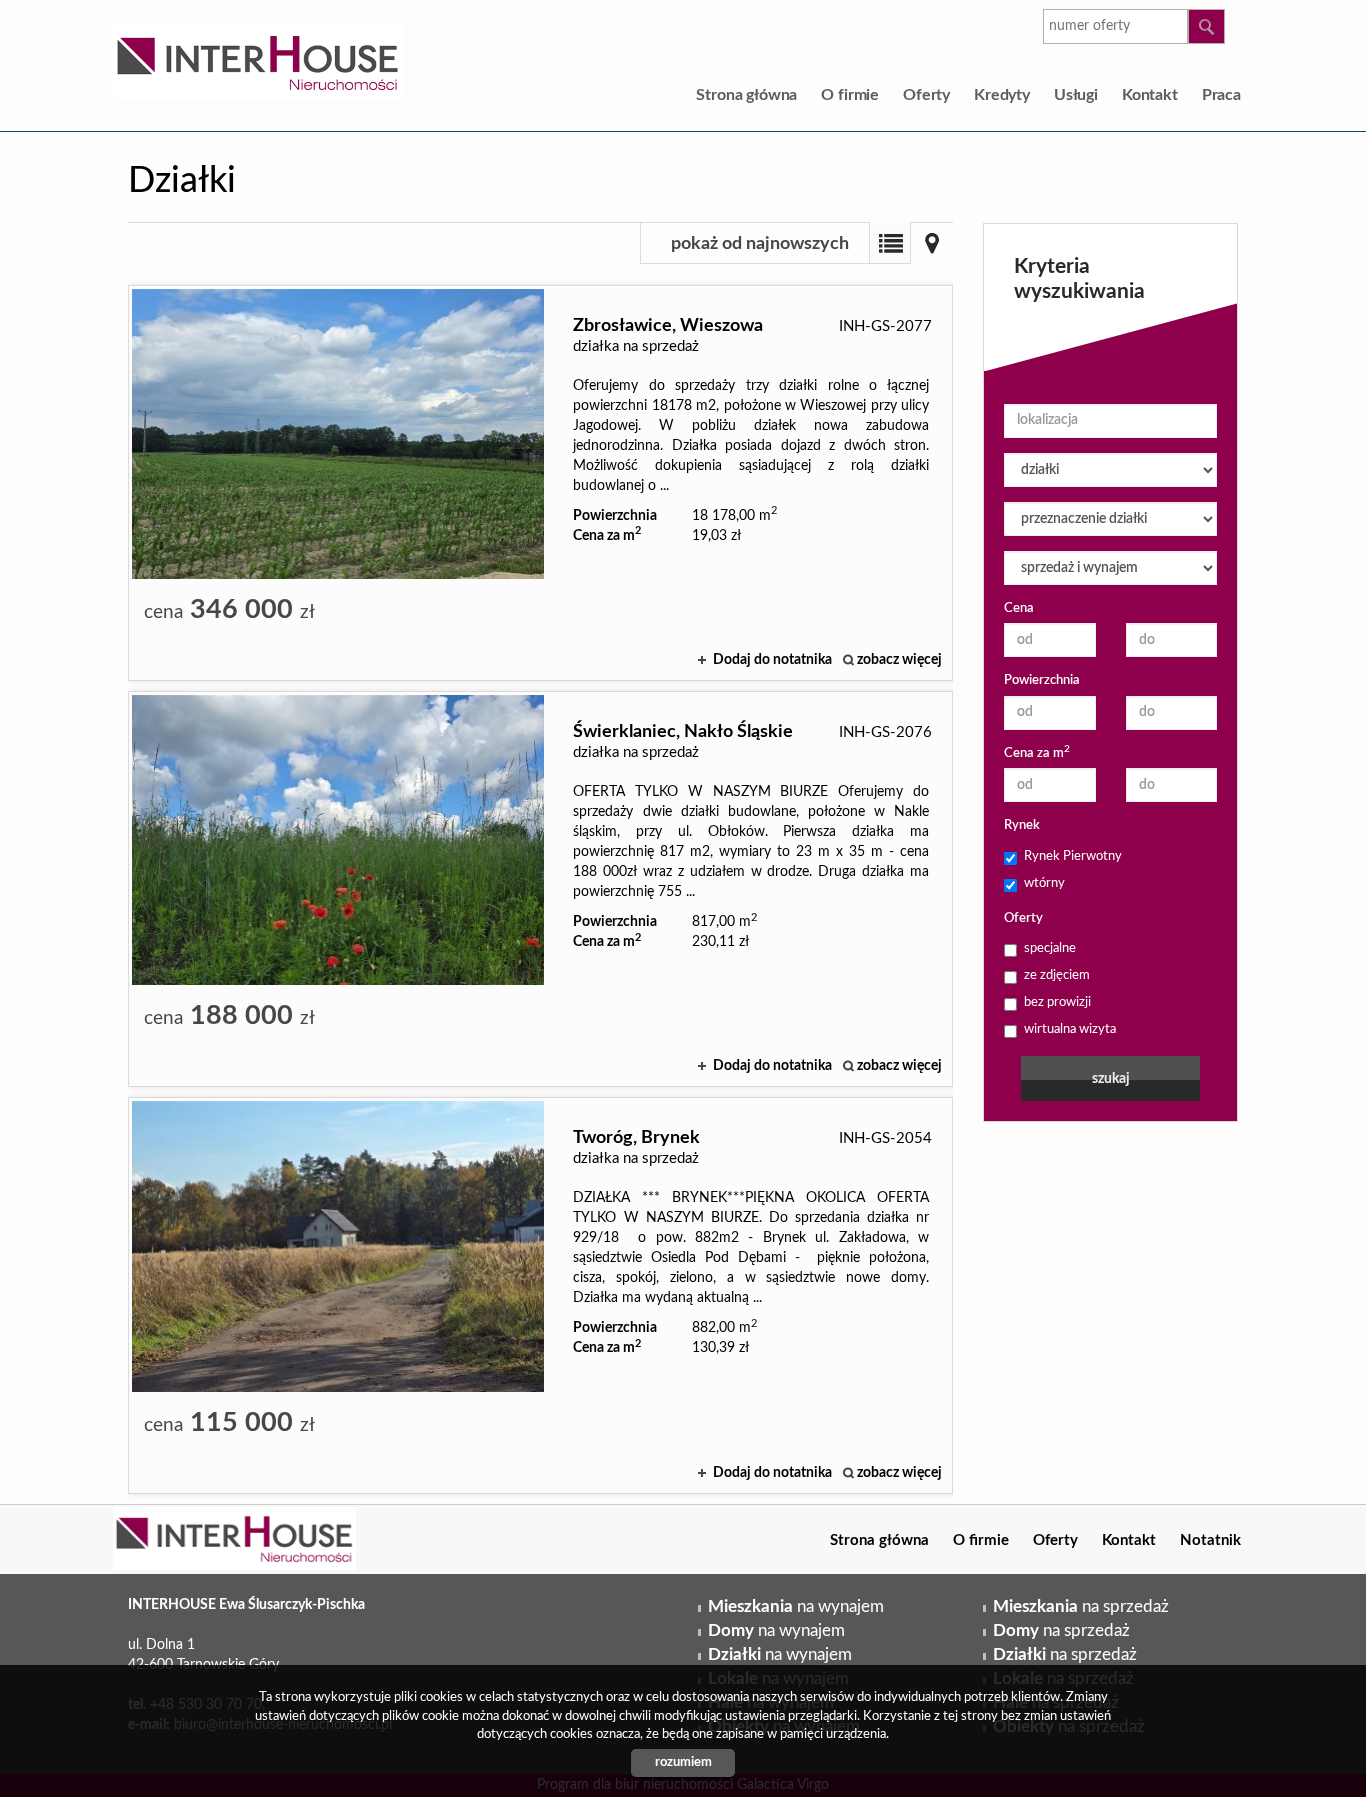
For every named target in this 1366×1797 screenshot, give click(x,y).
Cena (1019, 608)
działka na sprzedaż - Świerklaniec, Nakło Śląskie (540, 889)
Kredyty (1002, 95)
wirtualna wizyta (1070, 1029)
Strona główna (746, 95)
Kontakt (1150, 95)
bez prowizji (1057, 1002)
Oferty (926, 95)
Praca (1221, 95)
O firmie (850, 95)
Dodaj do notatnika (772, 660)
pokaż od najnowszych (760, 244)
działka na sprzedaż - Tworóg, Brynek (540, 1295)
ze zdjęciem (1057, 975)
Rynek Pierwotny (1073, 856)
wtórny (1044, 883)
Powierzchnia (1042, 680)
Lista (890, 243)
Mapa (932, 243)
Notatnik (1210, 1540)
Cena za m (1037, 752)
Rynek (1022, 825)
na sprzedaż (1081, 1606)
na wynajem (796, 1606)
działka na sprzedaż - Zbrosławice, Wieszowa (540, 483)
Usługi (1076, 95)
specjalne (1050, 948)
